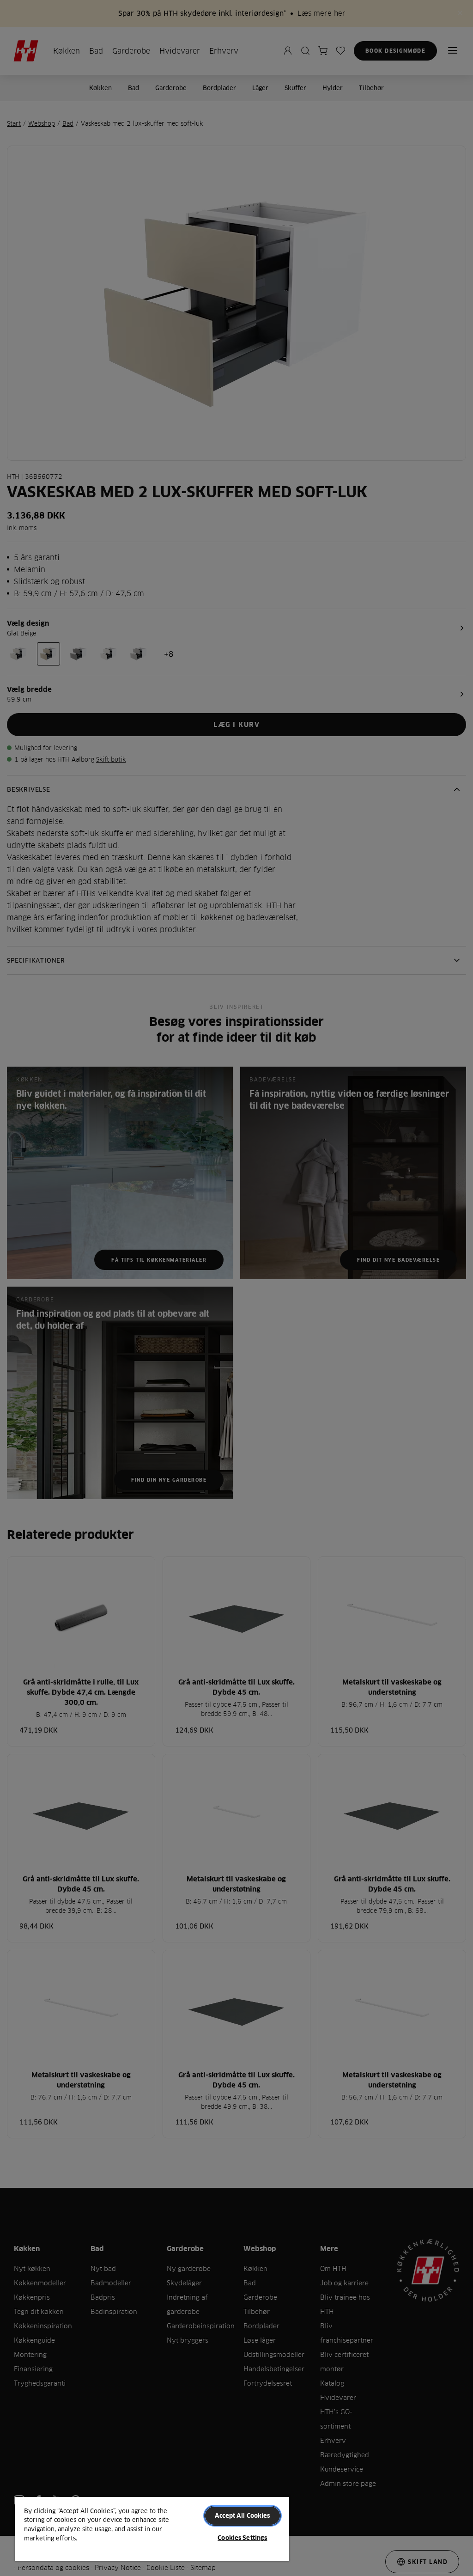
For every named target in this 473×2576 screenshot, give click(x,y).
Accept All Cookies (242, 2515)
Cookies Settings (242, 2538)
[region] (152, 2529)
